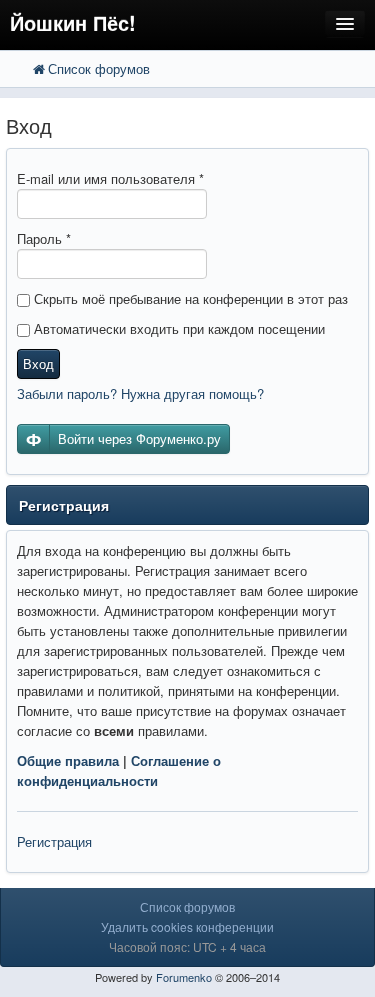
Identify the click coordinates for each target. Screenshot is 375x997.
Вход (38, 363)
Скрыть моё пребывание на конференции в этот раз (189, 298)
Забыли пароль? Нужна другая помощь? (140, 393)
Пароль (44, 238)
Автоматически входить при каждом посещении (177, 328)
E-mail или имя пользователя (110, 178)
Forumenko (184, 977)
